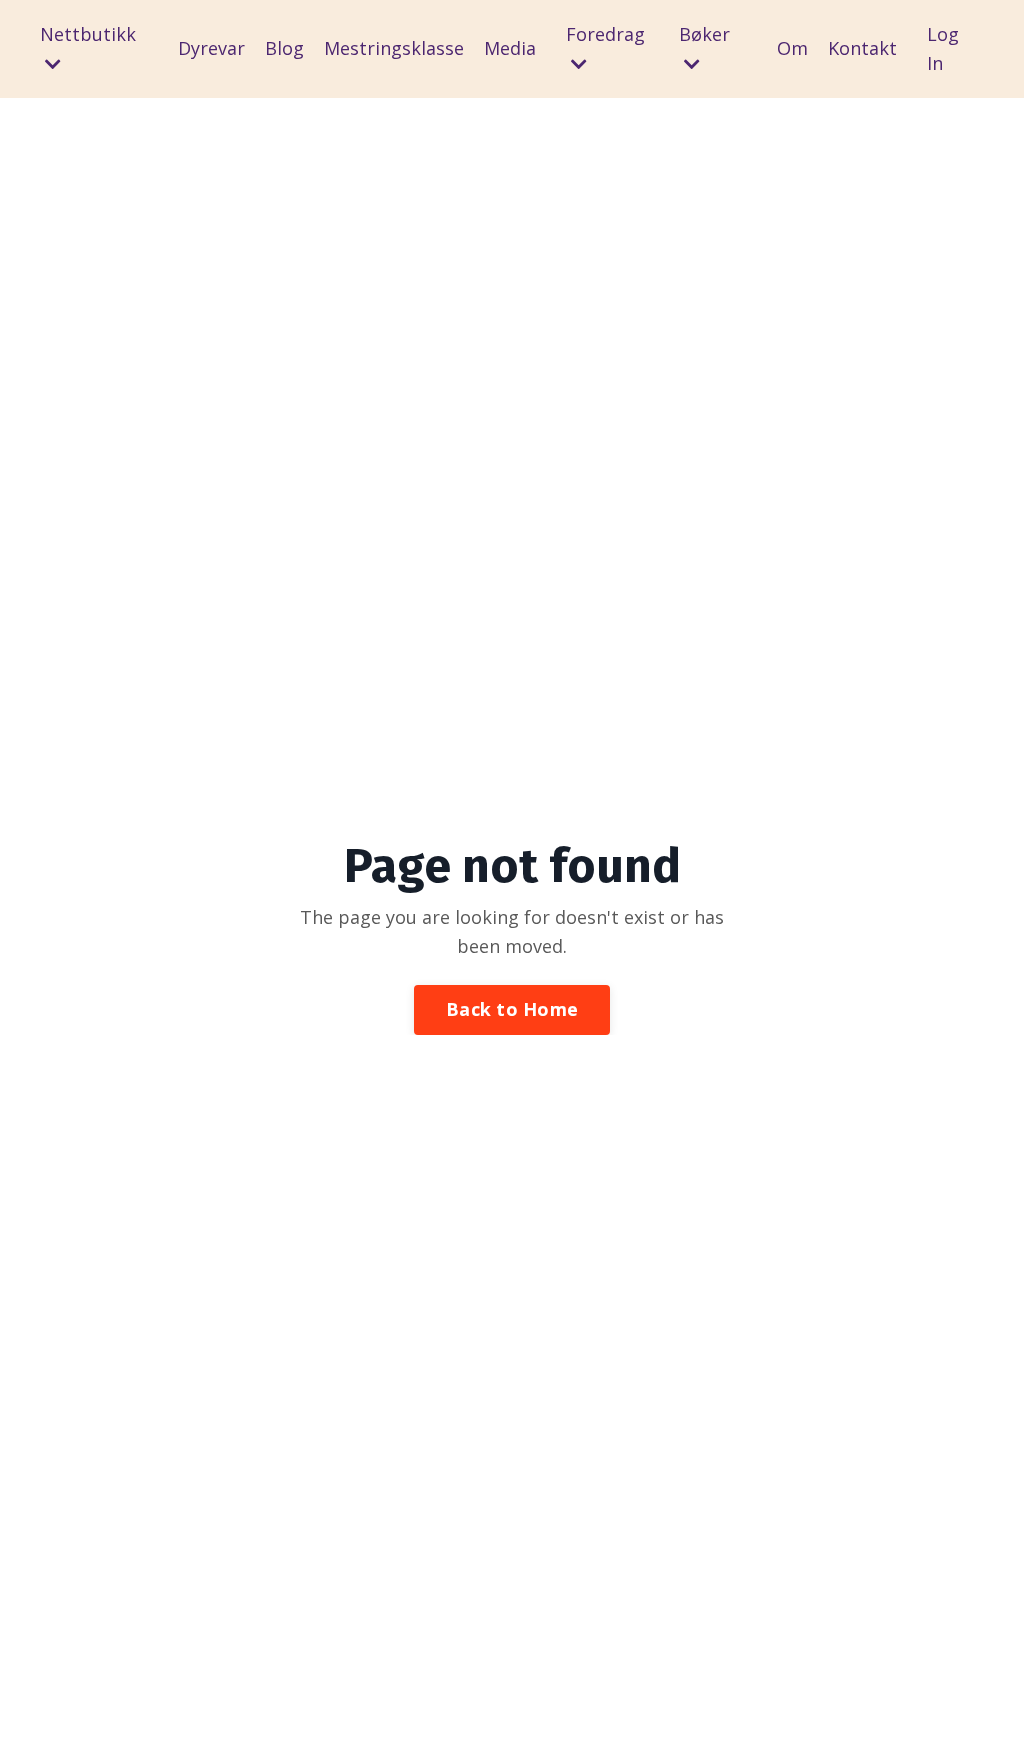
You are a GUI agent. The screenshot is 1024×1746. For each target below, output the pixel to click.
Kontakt (862, 48)
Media (510, 48)
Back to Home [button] (512, 1009)
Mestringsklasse (394, 48)
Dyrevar (211, 48)
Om (792, 48)
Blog (284, 48)
